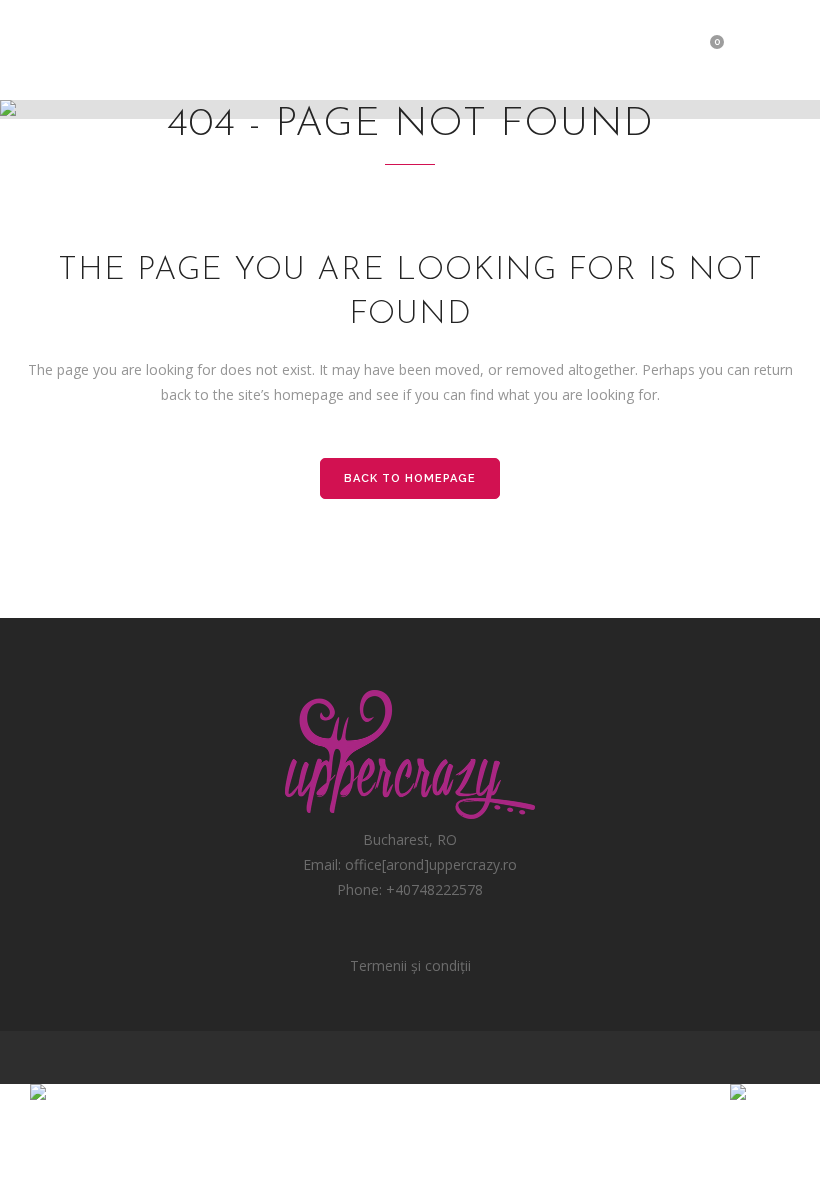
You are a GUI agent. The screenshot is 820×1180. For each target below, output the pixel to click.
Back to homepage (410, 478)
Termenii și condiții (410, 965)
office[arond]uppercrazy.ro (431, 864)
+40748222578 (434, 889)
